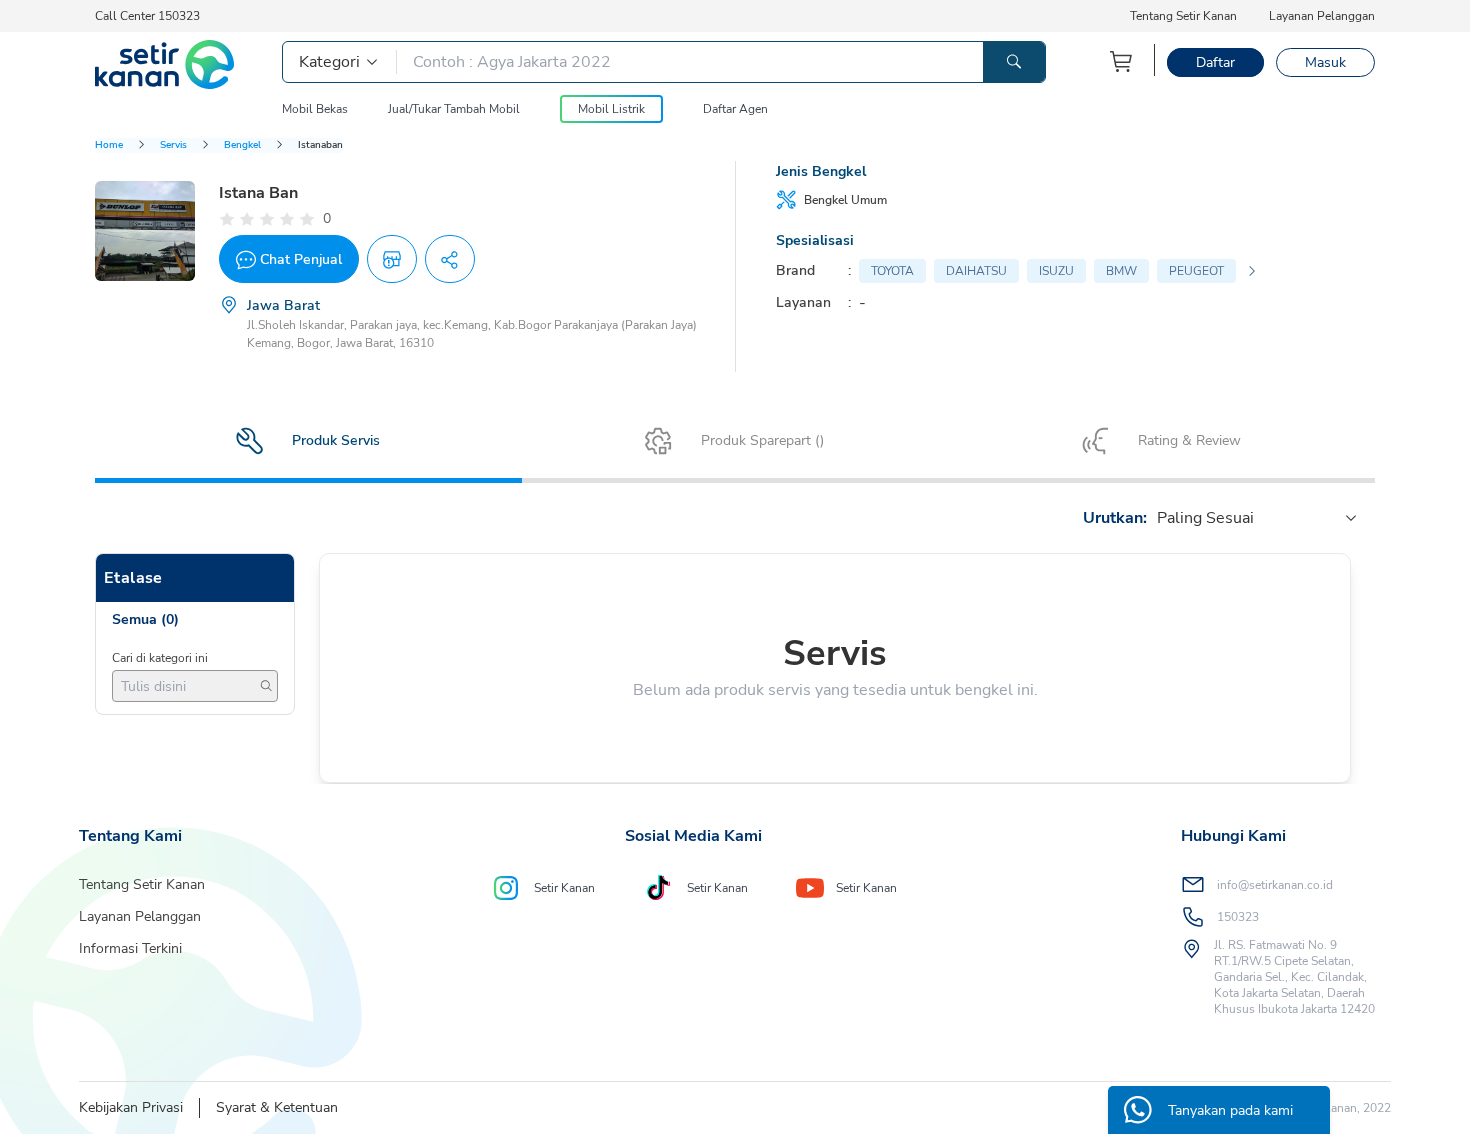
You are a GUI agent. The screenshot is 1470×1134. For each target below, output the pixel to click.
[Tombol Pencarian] (1014, 62)
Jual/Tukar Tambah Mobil (454, 109)
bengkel (242, 145)
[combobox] (1159, 518)
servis (173, 145)
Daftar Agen (735, 109)
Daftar (1215, 62)
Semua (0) (145, 619)
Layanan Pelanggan (1322, 16)
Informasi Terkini (130, 948)
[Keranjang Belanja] (1122, 61)
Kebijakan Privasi (131, 1107)
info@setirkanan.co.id (1275, 885)
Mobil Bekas (315, 109)
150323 (1238, 917)
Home (109, 145)
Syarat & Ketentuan (277, 1107)
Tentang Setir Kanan (1183, 16)
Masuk (1325, 62)
